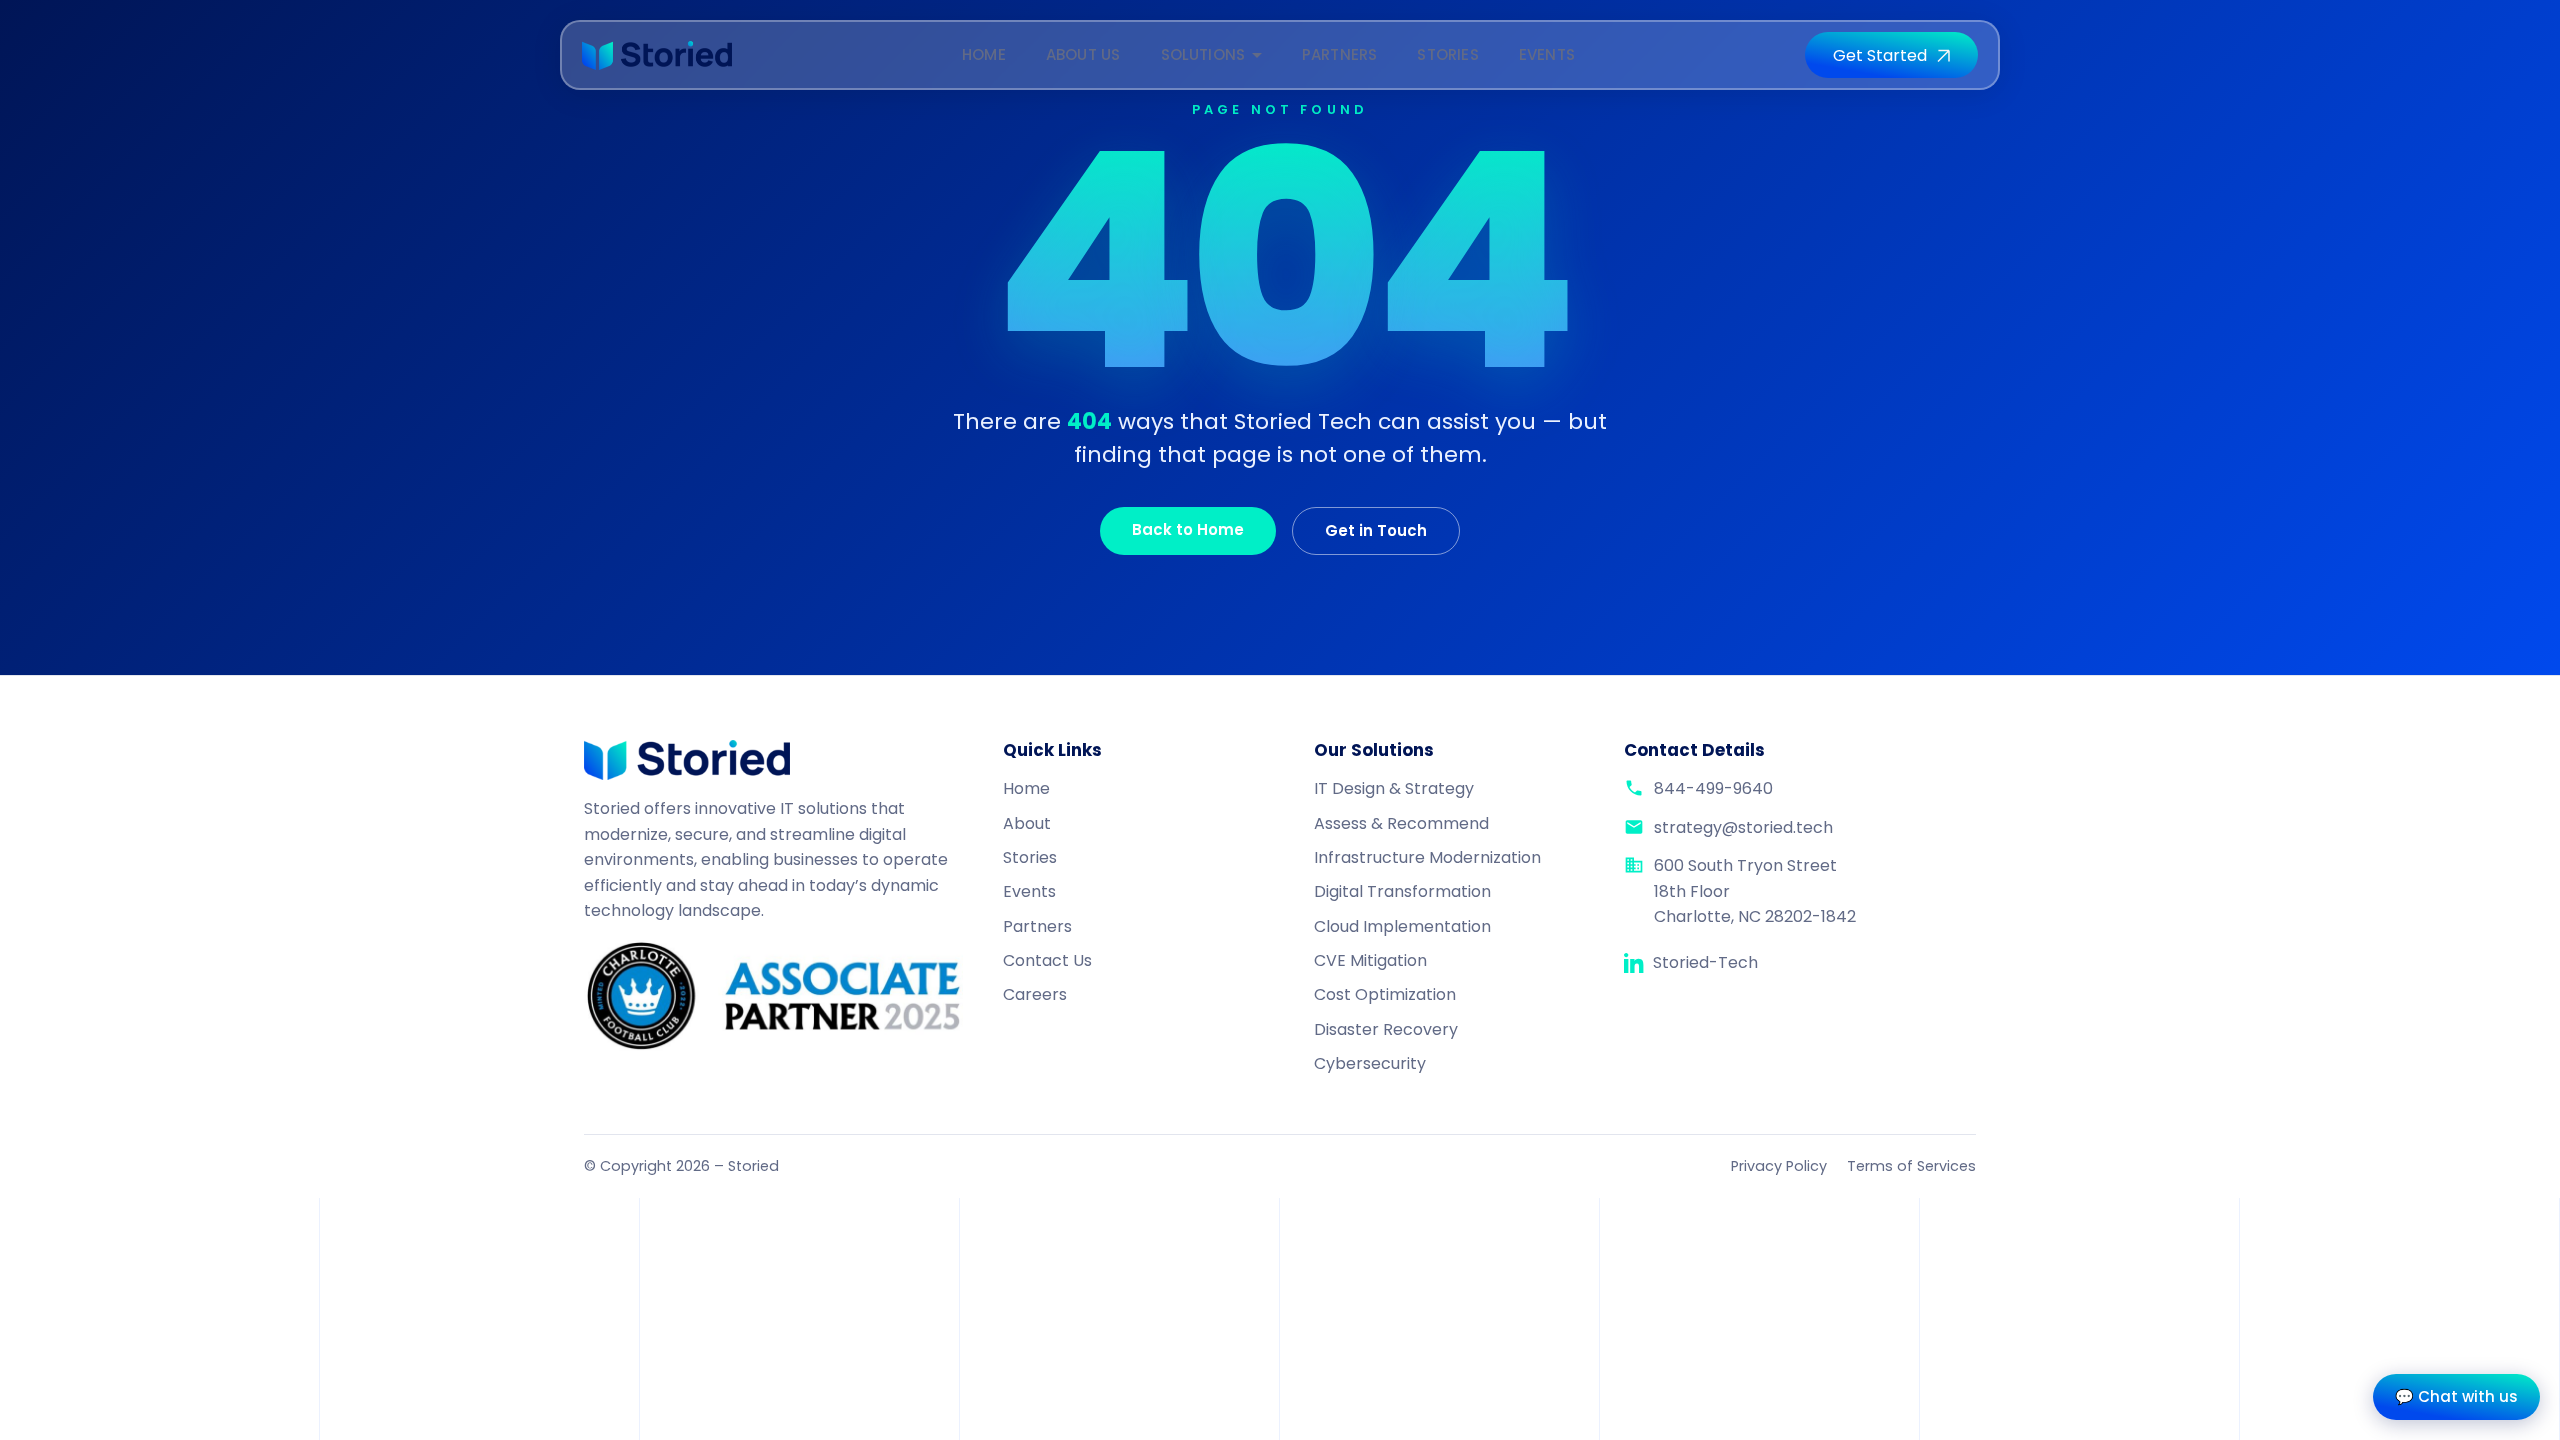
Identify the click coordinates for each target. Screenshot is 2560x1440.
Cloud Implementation (1402, 926)
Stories (1447, 54)
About (1027, 823)
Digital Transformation (1402, 891)
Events (1547, 54)
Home (984, 54)
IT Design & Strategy (1394, 788)
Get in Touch (1376, 530)
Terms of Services (1911, 1166)
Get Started (1880, 55)
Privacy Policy (1779, 1166)
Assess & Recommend (1401, 823)
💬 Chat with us (2456, 1396)
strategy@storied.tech (1743, 827)
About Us (1083, 54)
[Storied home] (657, 55)
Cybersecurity (1370, 1063)
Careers (1035, 994)
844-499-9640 (1713, 788)
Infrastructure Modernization (1427, 857)
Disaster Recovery (1386, 1029)
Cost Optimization (1385, 994)
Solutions (1203, 54)
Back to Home (1188, 529)
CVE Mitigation (1370, 960)
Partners (1340, 54)
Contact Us (1047, 960)
